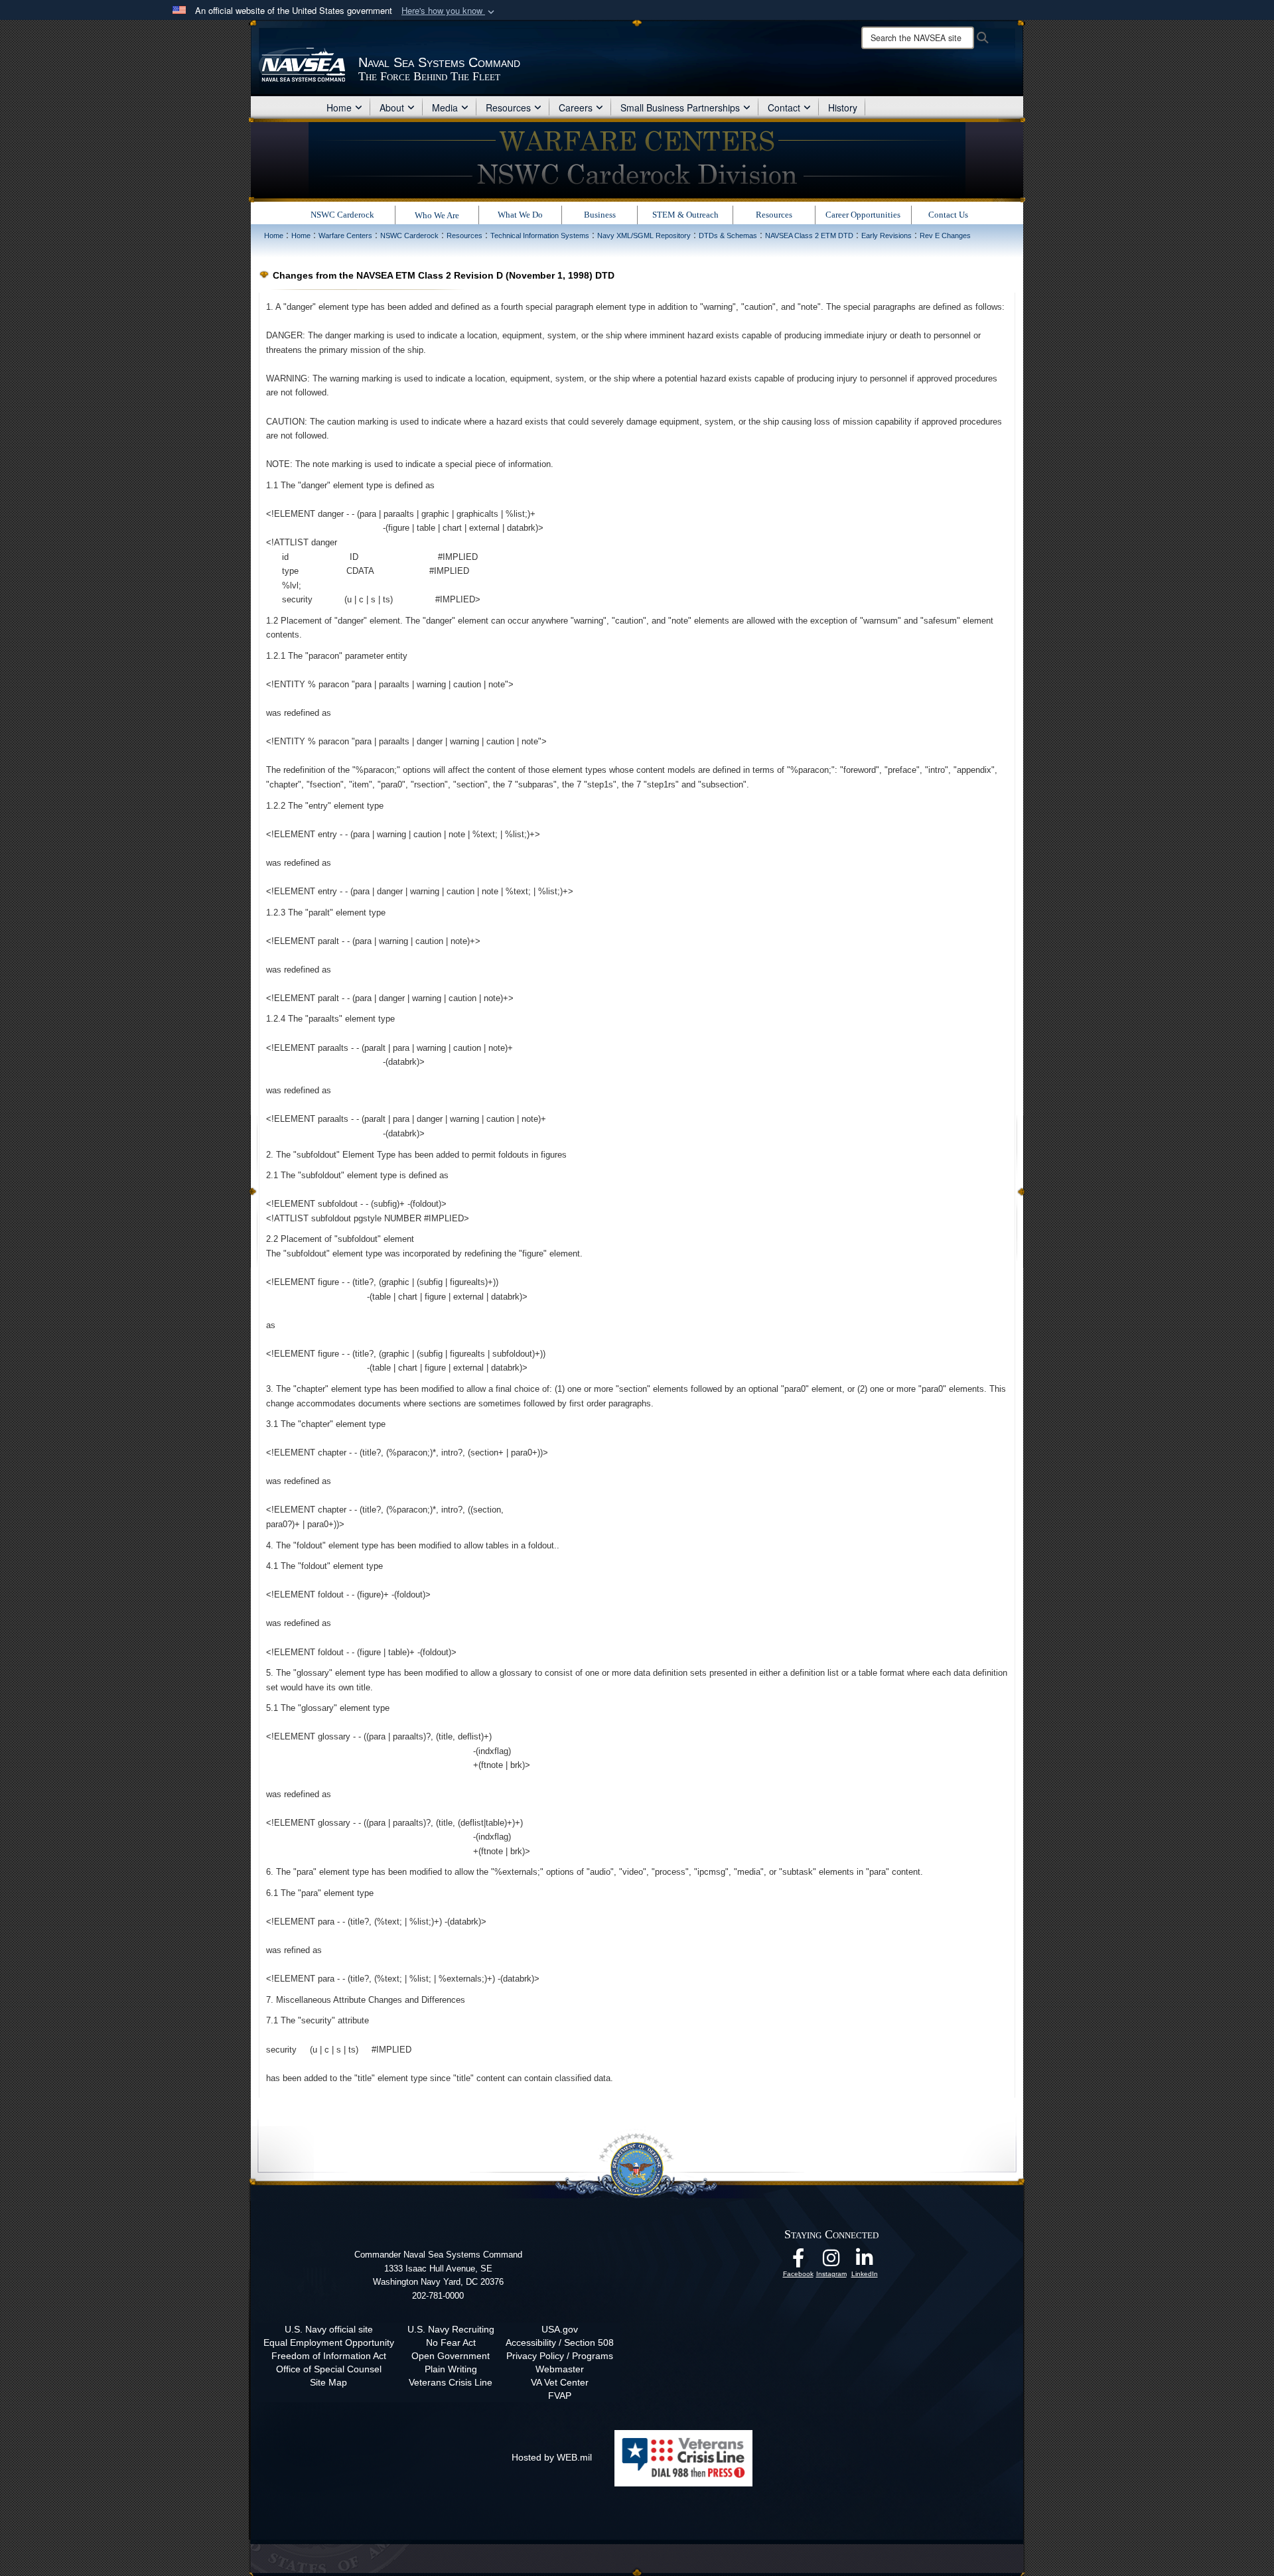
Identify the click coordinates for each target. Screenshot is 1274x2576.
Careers (576, 107)
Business (600, 215)
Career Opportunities (863, 215)
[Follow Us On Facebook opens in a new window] (798, 2262)
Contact (784, 107)
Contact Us (948, 215)
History (843, 107)
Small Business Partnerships (680, 107)
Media (445, 107)
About (392, 107)
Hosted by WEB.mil (552, 2457)
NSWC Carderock (342, 215)
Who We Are (437, 215)
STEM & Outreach (685, 215)
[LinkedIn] (865, 2262)
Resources (508, 107)
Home (339, 107)
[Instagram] (831, 2262)
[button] (449, 11)
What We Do (520, 215)
